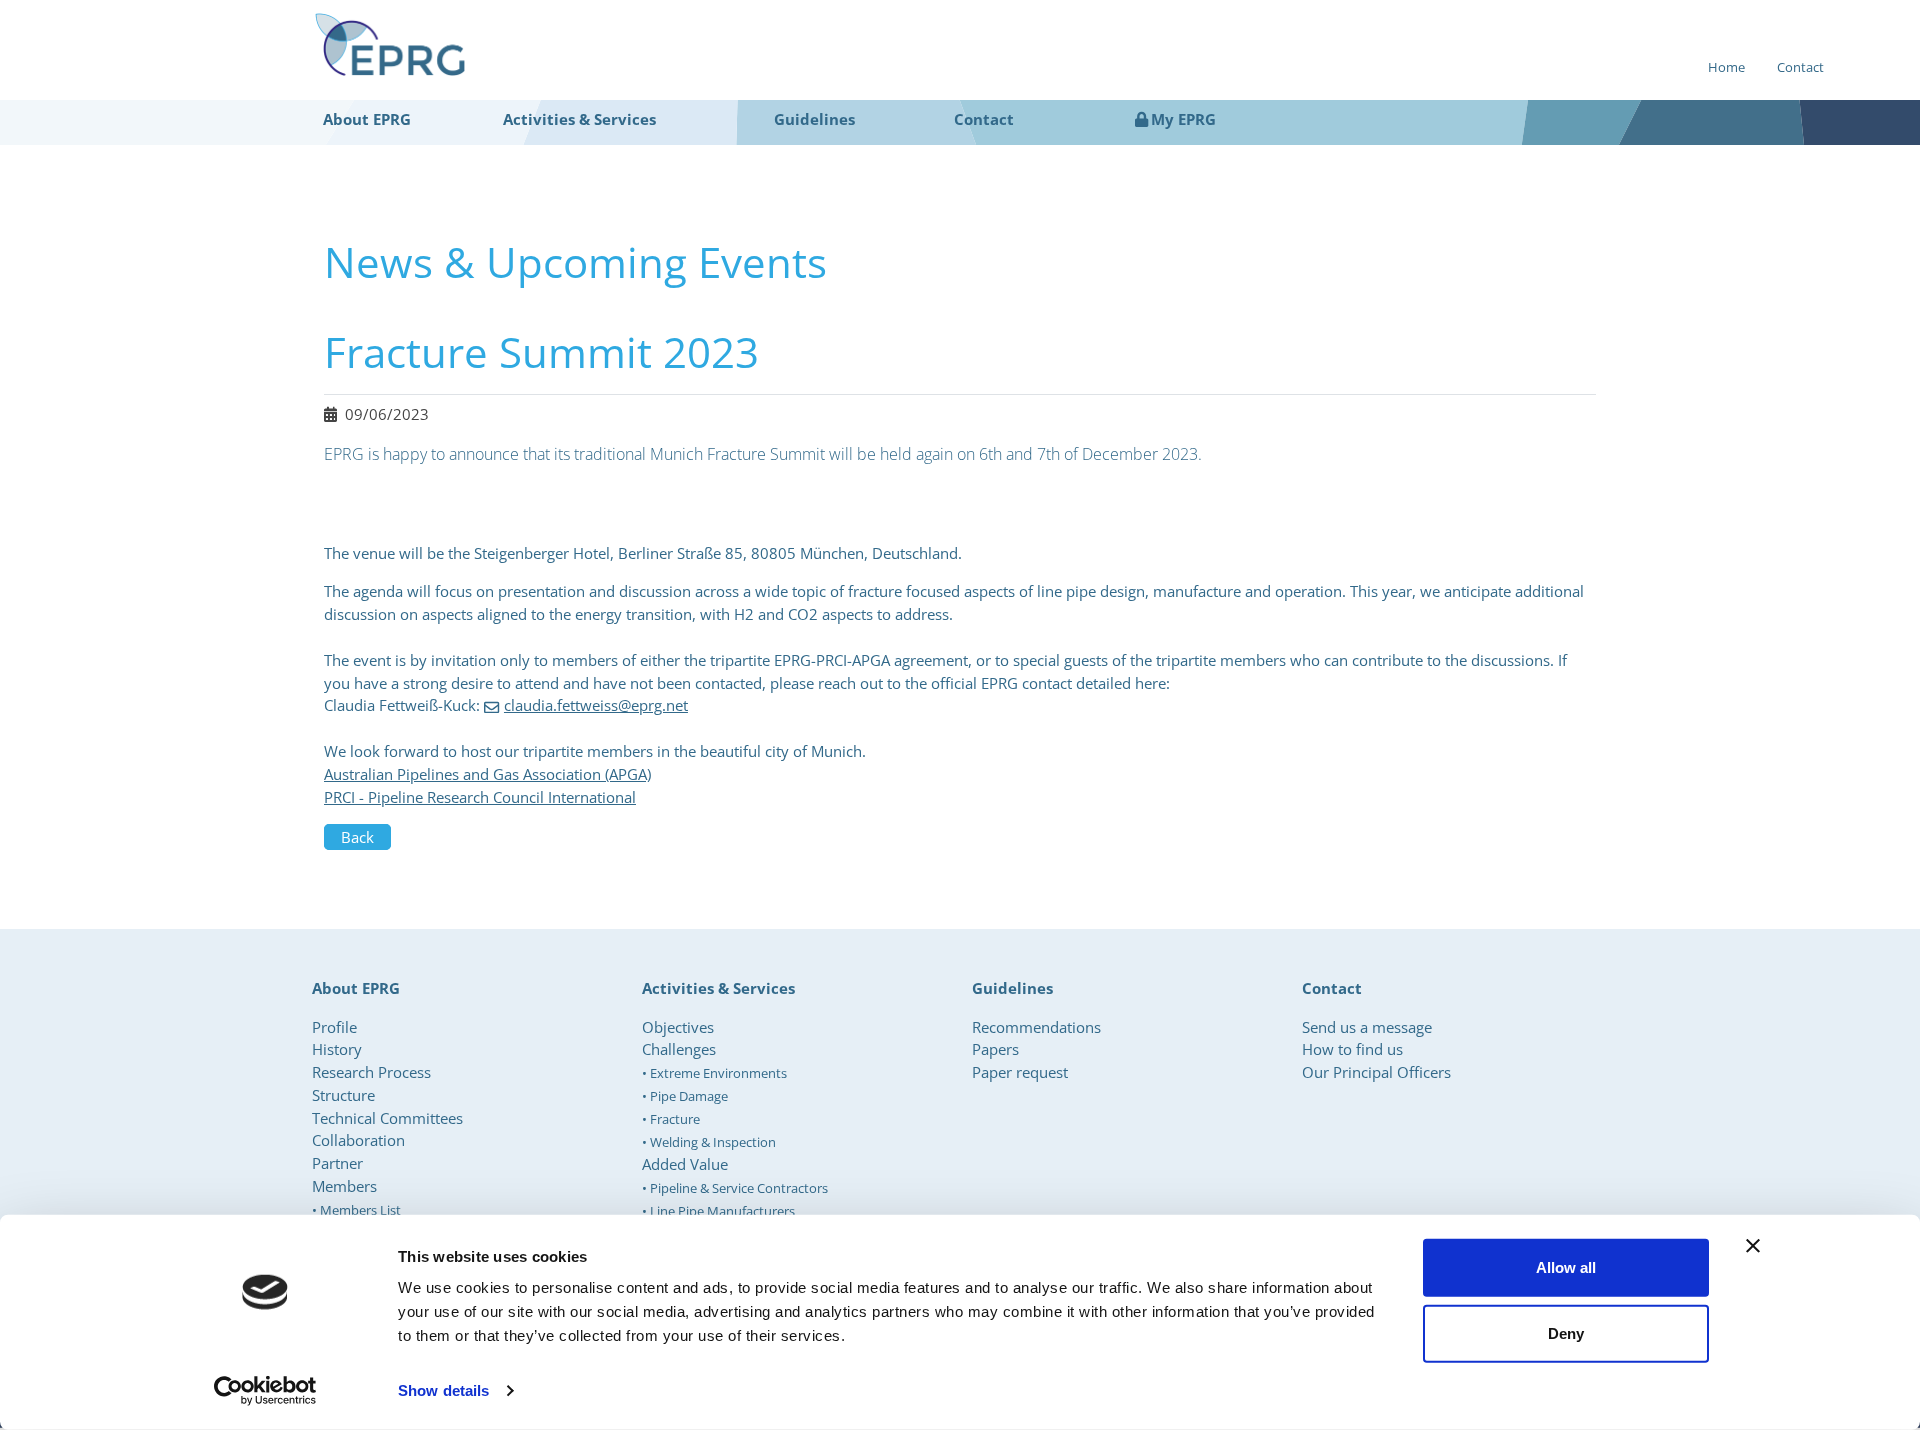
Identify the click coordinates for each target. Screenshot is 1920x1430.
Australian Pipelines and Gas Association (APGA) (487, 774)
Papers (995, 1049)
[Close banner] (1753, 1246)
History (337, 1049)
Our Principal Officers (1376, 1072)
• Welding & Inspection (709, 1142)
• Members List (356, 1210)
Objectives (678, 1027)
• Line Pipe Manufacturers (718, 1211)
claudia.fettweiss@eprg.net (596, 705)
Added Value (685, 1164)
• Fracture (671, 1119)
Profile (334, 1027)
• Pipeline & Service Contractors (735, 1188)
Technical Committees (387, 1118)
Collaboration (358, 1140)
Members (344, 1186)
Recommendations (1036, 1027)
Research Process (371, 1072)
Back (357, 837)
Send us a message (1367, 1027)
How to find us (1352, 1049)
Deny (1566, 1332)
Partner (337, 1163)
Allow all (1566, 1267)
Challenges (679, 1049)
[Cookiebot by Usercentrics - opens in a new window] (265, 1391)
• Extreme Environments (714, 1073)
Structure (343, 1095)
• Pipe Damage (685, 1096)
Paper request (1020, 1072)
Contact (1800, 67)
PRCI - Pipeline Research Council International (480, 797)
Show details (443, 1390)
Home (1726, 67)
